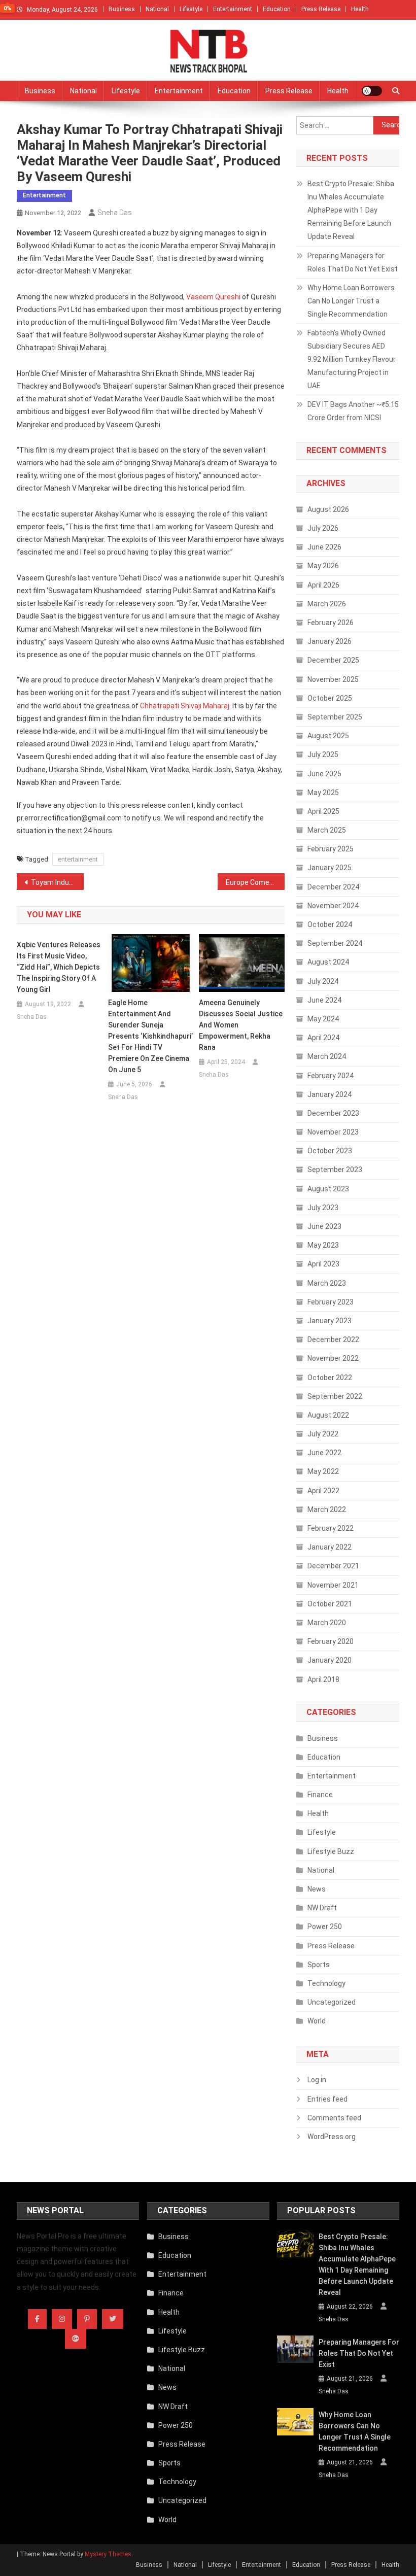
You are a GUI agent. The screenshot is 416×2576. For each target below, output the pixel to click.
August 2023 (328, 1189)
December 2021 (333, 1566)
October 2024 (330, 924)
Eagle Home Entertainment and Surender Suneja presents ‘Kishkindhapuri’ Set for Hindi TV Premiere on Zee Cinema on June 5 (150, 1036)
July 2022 (323, 1434)
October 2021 (330, 1604)
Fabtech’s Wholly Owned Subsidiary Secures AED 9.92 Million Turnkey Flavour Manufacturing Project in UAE (352, 359)
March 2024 (327, 1056)
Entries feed (327, 2099)
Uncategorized (332, 2002)
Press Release (321, 9)
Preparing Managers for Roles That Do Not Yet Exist (353, 262)
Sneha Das (115, 213)
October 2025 (330, 698)
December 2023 (333, 1113)
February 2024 (331, 1076)
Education (277, 9)
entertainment (78, 859)
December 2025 (333, 660)
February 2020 (331, 1641)
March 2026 (327, 604)
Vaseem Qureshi (213, 297)
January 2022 (330, 1547)
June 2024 (324, 1000)
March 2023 (327, 1283)
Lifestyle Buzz (331, 1851)
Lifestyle (191, 9)
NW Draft (322, 1908)
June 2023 (324, 1226)
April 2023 (323, 1264)
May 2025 (323, 793)
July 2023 (323, 1208)
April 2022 (323, 1491)
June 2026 (324, 547)
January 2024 (330, 1094)
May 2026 (323, 566)
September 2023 (335, 1170)
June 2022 (324, 1453)
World (317, 2021)
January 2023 (330, 1321)
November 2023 (333, 1132)
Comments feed (334, 2118)
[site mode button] (372, 91)
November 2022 (333, 1358)
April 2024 (323, 1038)
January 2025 (330, 868)
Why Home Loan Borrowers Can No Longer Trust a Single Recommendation (351, 301)
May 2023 (323, 1245)
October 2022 (330, 1378)
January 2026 (330, 641)
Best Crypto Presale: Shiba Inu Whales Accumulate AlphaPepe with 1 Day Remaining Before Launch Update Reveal (351, 210)
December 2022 (333, 1339)
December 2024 (333, 887)
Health (360, 9)
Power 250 (325, 1927)
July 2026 (323, 528)
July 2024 (323, 981)
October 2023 (330, 1151)
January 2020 (330, 1660)
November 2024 (333, 906)
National (157, 9)
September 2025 (335, 717)
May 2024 (323, 1019)
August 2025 (328, 736)
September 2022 (335, 1396)
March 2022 (327, 1509)
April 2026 (323, 585)
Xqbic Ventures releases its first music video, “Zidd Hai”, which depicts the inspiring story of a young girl (59, 967)
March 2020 (327, 1623)
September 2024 (335, 943)
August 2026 (328, 509)
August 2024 (328, 962)
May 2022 (323, 1471)
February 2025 (331, 849)
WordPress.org (332, 2137)
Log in (317, 2080)
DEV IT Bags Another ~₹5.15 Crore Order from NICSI (353, 411)
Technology (326, 1983)
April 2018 (323, 1679)
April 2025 (323, 811)
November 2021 (333, 1585)
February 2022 (331, 1528)
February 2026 (331, 623)
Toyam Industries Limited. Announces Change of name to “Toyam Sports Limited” (57, 882)
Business (122, 9)
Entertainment (233, 9)
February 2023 (331, 1302)
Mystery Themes (108, 2554)
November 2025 (333, 679)
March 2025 (327, 830)
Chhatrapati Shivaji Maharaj (185, 706)
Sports (319, 1965)
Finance (320, 1795)
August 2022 (328, 1415)
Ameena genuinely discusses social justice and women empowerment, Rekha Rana (241, 1025)
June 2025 (324, 774)
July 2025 (323, 754)
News (317, 1889)
